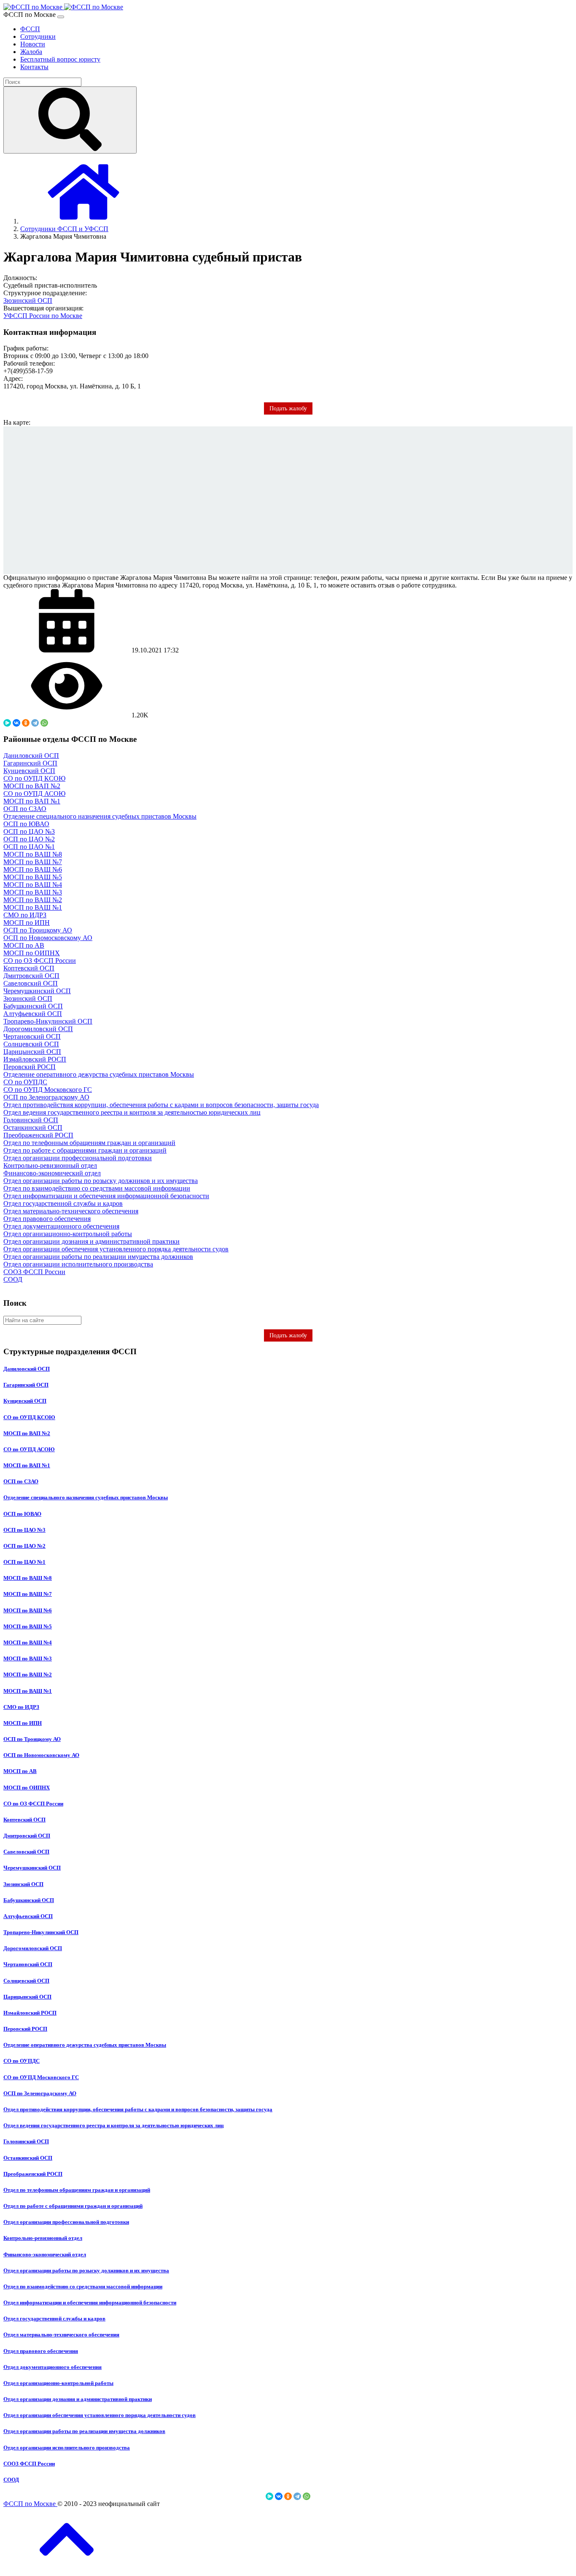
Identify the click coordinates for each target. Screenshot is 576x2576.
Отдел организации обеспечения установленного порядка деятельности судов (116, 1249)
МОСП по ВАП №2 (32, 786)
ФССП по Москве (30, 2504)
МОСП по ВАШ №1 (33, 907)
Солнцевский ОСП (31, 1044)
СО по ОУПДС (25, 1082)
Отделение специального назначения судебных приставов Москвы (100, 816)
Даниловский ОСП (31, 756)
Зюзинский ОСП (28, 300)
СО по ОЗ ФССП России (40, 961)
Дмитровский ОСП (31, 976)
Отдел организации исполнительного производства (78, 1264)
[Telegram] (35, 723)
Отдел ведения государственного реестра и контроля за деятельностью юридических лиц (132, 1112)
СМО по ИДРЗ (25, 915)
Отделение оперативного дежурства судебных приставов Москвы (99, 1074)
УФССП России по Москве (43, 316)
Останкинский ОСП (33, 1128)
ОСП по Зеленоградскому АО (46, 1097)
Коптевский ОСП (29, 968)
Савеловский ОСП (31, 983)
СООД (13, 1279)
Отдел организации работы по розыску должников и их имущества (101, 1181)
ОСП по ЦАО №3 (29, 831)
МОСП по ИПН (27, 923)
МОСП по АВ (24, 945)
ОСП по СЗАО (25, 809)
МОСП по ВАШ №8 (33, 854)
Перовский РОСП (30, 1067)
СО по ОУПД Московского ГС (48, 1090)
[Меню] (61, 17)
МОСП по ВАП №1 (32, 801)
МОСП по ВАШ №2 (33, 900)
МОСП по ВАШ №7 (33, 862)
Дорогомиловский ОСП (38, 1029)
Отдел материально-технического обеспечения (71, 1211)
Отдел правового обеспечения (47, 1219)
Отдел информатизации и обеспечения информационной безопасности (106, 1196)
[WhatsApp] (44, 723)
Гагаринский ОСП (30, 763)
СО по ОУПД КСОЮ (34, 778)
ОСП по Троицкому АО (38, 930)
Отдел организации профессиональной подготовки (78, 1158)
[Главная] (83, 221)
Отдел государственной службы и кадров (63, 1203)
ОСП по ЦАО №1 (29, 847)
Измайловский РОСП (35, 1059)
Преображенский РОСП (38, 1135)
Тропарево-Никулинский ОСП (48, 1021)
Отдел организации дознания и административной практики (92, 1241)
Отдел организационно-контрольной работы (68, 1234)
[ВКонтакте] (16, 723)
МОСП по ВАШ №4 (33, 885)
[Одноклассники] (26, 723)
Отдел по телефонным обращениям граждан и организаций (89, 1143)
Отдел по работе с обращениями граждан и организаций (85, 1150)
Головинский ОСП (31, 1120)
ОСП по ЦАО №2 (29, 839)
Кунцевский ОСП (29, 771)
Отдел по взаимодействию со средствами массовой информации (97, 1188)
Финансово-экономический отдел (52, 1173)
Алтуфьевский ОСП (33, 1014)
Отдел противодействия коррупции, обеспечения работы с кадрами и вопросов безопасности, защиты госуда (161, 1105)
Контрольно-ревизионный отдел (50, 1165)
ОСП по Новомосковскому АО (48, 938)
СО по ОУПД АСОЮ (34, 794)
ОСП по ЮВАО (26, 824)
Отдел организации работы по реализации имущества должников (98, 1257)
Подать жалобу (288, 1335)
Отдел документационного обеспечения (61, 1226)
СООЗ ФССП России (34, 1272)
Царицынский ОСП (32, 1052)
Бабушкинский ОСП (33, 1006)
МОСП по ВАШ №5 (33, 877)
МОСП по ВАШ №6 (33, 869)
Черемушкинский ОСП (37, 991)
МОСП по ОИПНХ (32, 953)
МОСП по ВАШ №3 (33, 892)
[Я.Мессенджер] (7, 723)
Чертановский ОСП (32, 1036)
